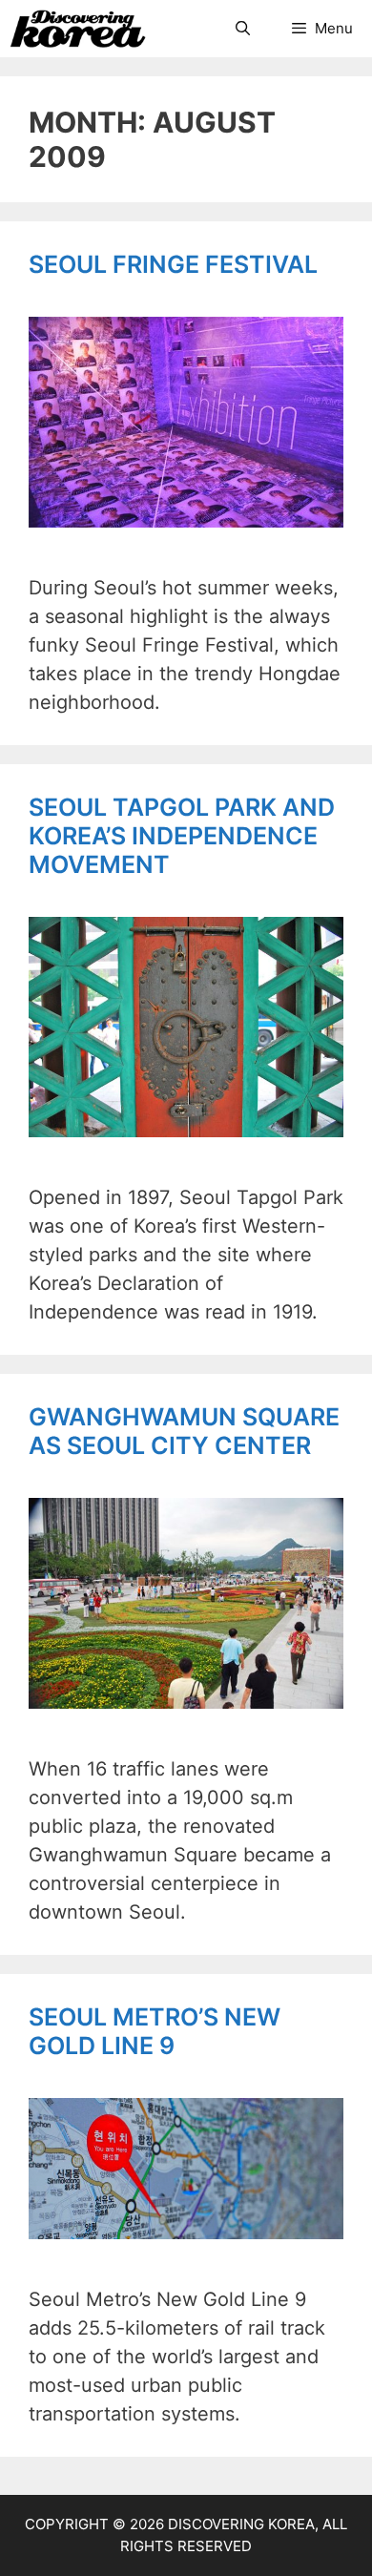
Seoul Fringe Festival (173, 264)
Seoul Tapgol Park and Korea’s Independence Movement (182, 836)
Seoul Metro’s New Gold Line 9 (155, 2031)
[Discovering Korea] (78, 29)
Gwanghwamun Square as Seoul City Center (184, 1431)
